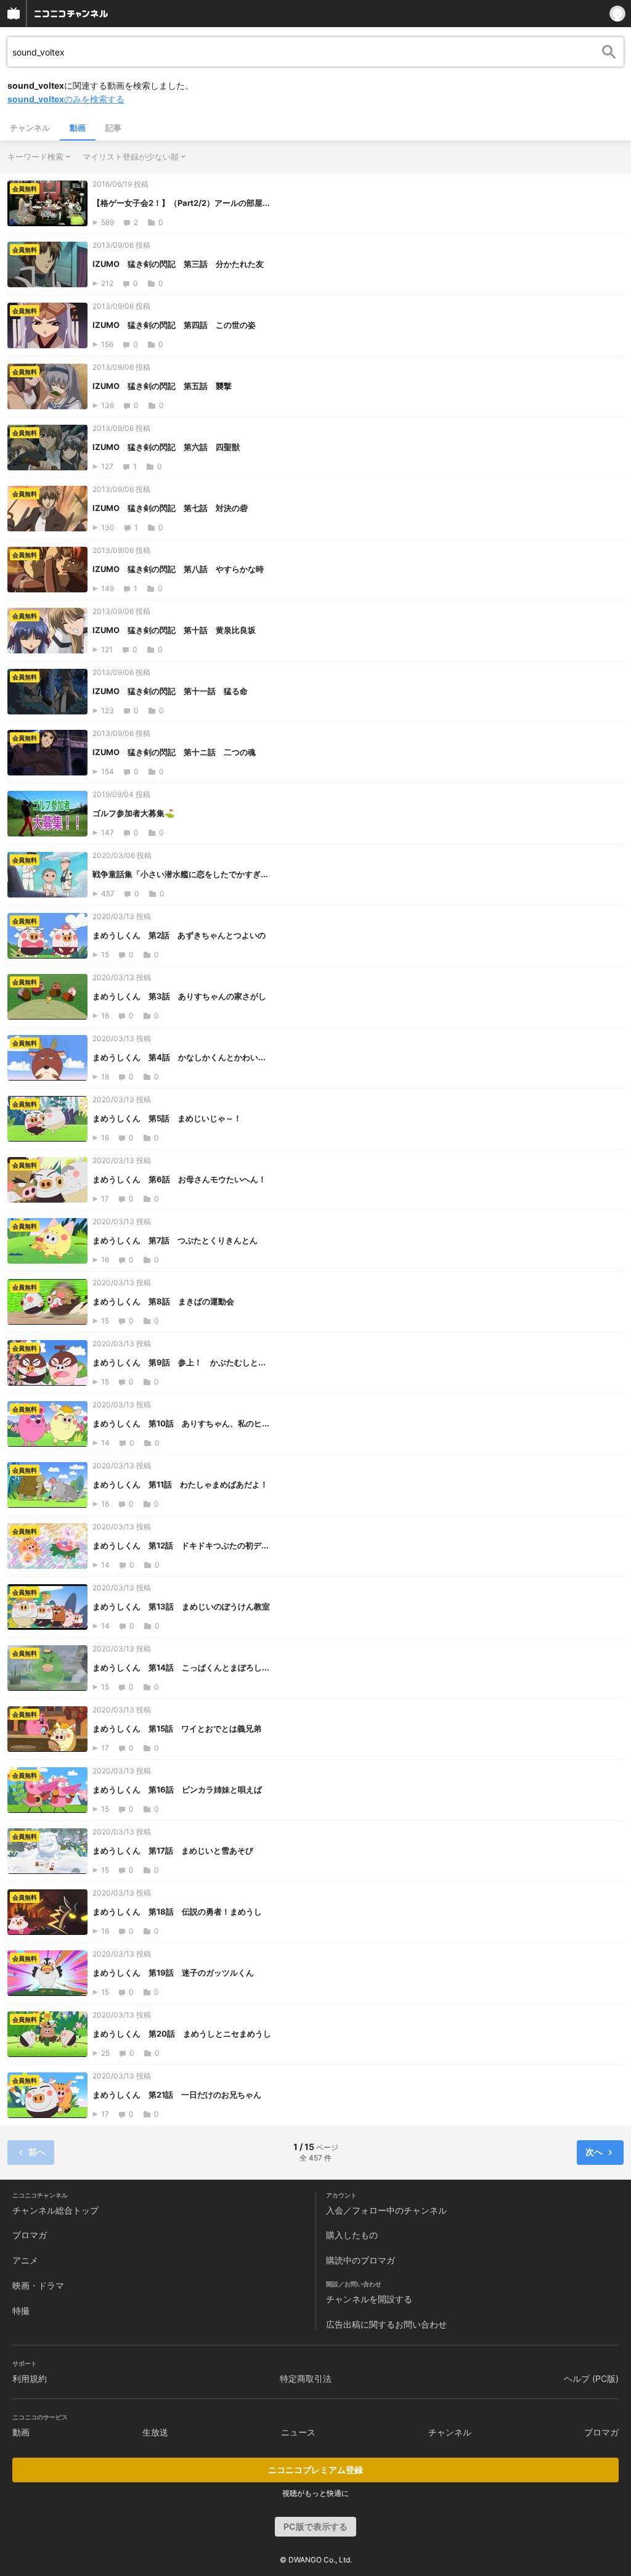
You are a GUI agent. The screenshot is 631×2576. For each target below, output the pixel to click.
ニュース (298, 2432)
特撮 (21, 2311)
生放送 (155, 2432)
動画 (78, 128)
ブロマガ (30, 2235)
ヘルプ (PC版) (591, 2378)
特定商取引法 (306, 2378)
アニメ (25, 2260)
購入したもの (352, 2235)
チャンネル (30, 128)
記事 (113, 128)
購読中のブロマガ (360, 2260)
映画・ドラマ (38, 2285)
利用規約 (30, 2378)
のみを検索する (66, 99)
